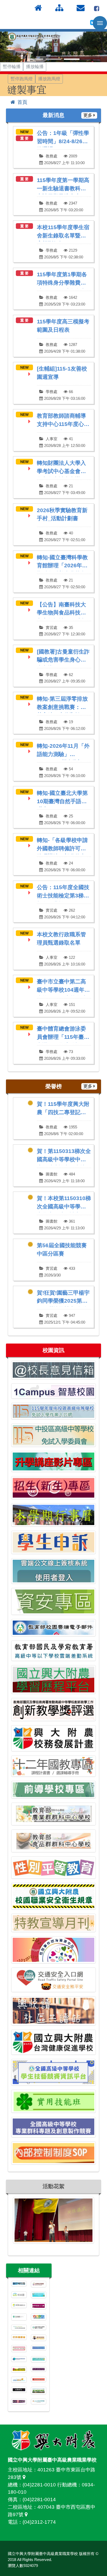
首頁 (22, 102)
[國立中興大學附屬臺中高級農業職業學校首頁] (34, 37)
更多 (88, 115)
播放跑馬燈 (49, 79)
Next (100, 47)
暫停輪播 (12, 67)
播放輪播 (35, 67)
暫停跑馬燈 (22, 79)
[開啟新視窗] (97, 8)
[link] (53, 147)
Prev (7, 47)
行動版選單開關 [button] (100, 23)
